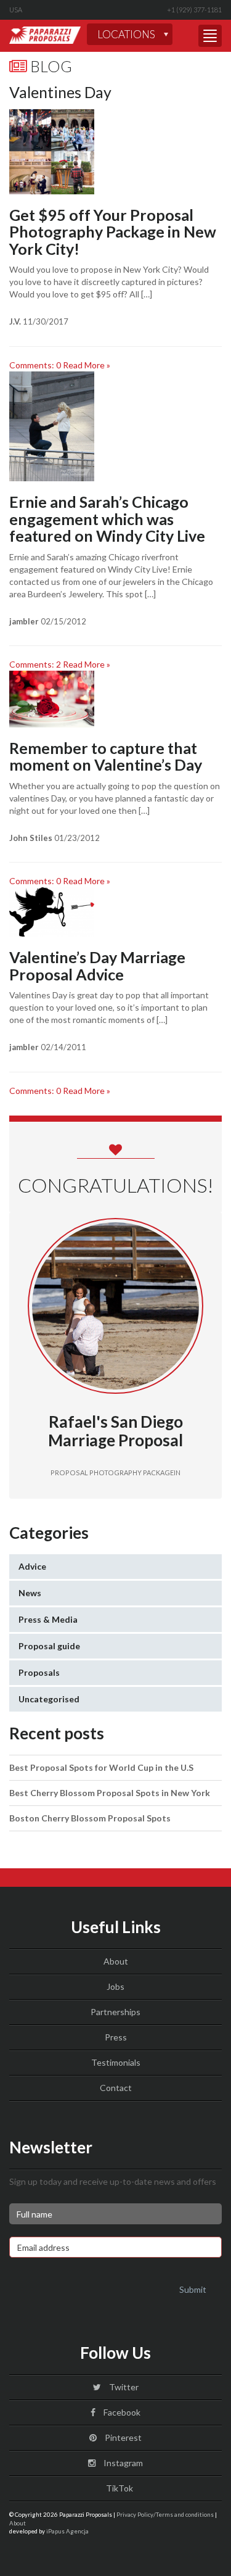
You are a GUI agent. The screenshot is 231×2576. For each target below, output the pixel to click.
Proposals (39, 1672)
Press (116, 2037)
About (116, 1961)
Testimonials (116, 2062)
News (30, 1593)
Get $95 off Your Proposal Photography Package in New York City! (113, 232)
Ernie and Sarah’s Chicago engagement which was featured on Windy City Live (107, 519)
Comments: (35, 365)
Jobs (115, 1986)
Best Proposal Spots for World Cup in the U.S (101, 1767)
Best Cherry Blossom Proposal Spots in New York (110, 1793)
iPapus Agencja (67, 2531)
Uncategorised (49, 1699)
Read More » (87, 365)
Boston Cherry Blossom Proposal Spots (90, 1818)
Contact (116, 2088)
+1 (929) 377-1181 (194, 10)
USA (16, 10)
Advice (32, 1566)
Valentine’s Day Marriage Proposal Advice (97, 966)
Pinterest (122, 2437)
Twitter (123, 2387)
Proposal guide (49, 1646)
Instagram (122, 2463)
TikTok (119, 2488)
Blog (50, 66)
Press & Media (48, 1619)
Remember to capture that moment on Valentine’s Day (106, 756)
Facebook (121, 2412)
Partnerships (115, 2012)
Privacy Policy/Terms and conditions (165, 2514)
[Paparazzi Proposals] (45, 35)
